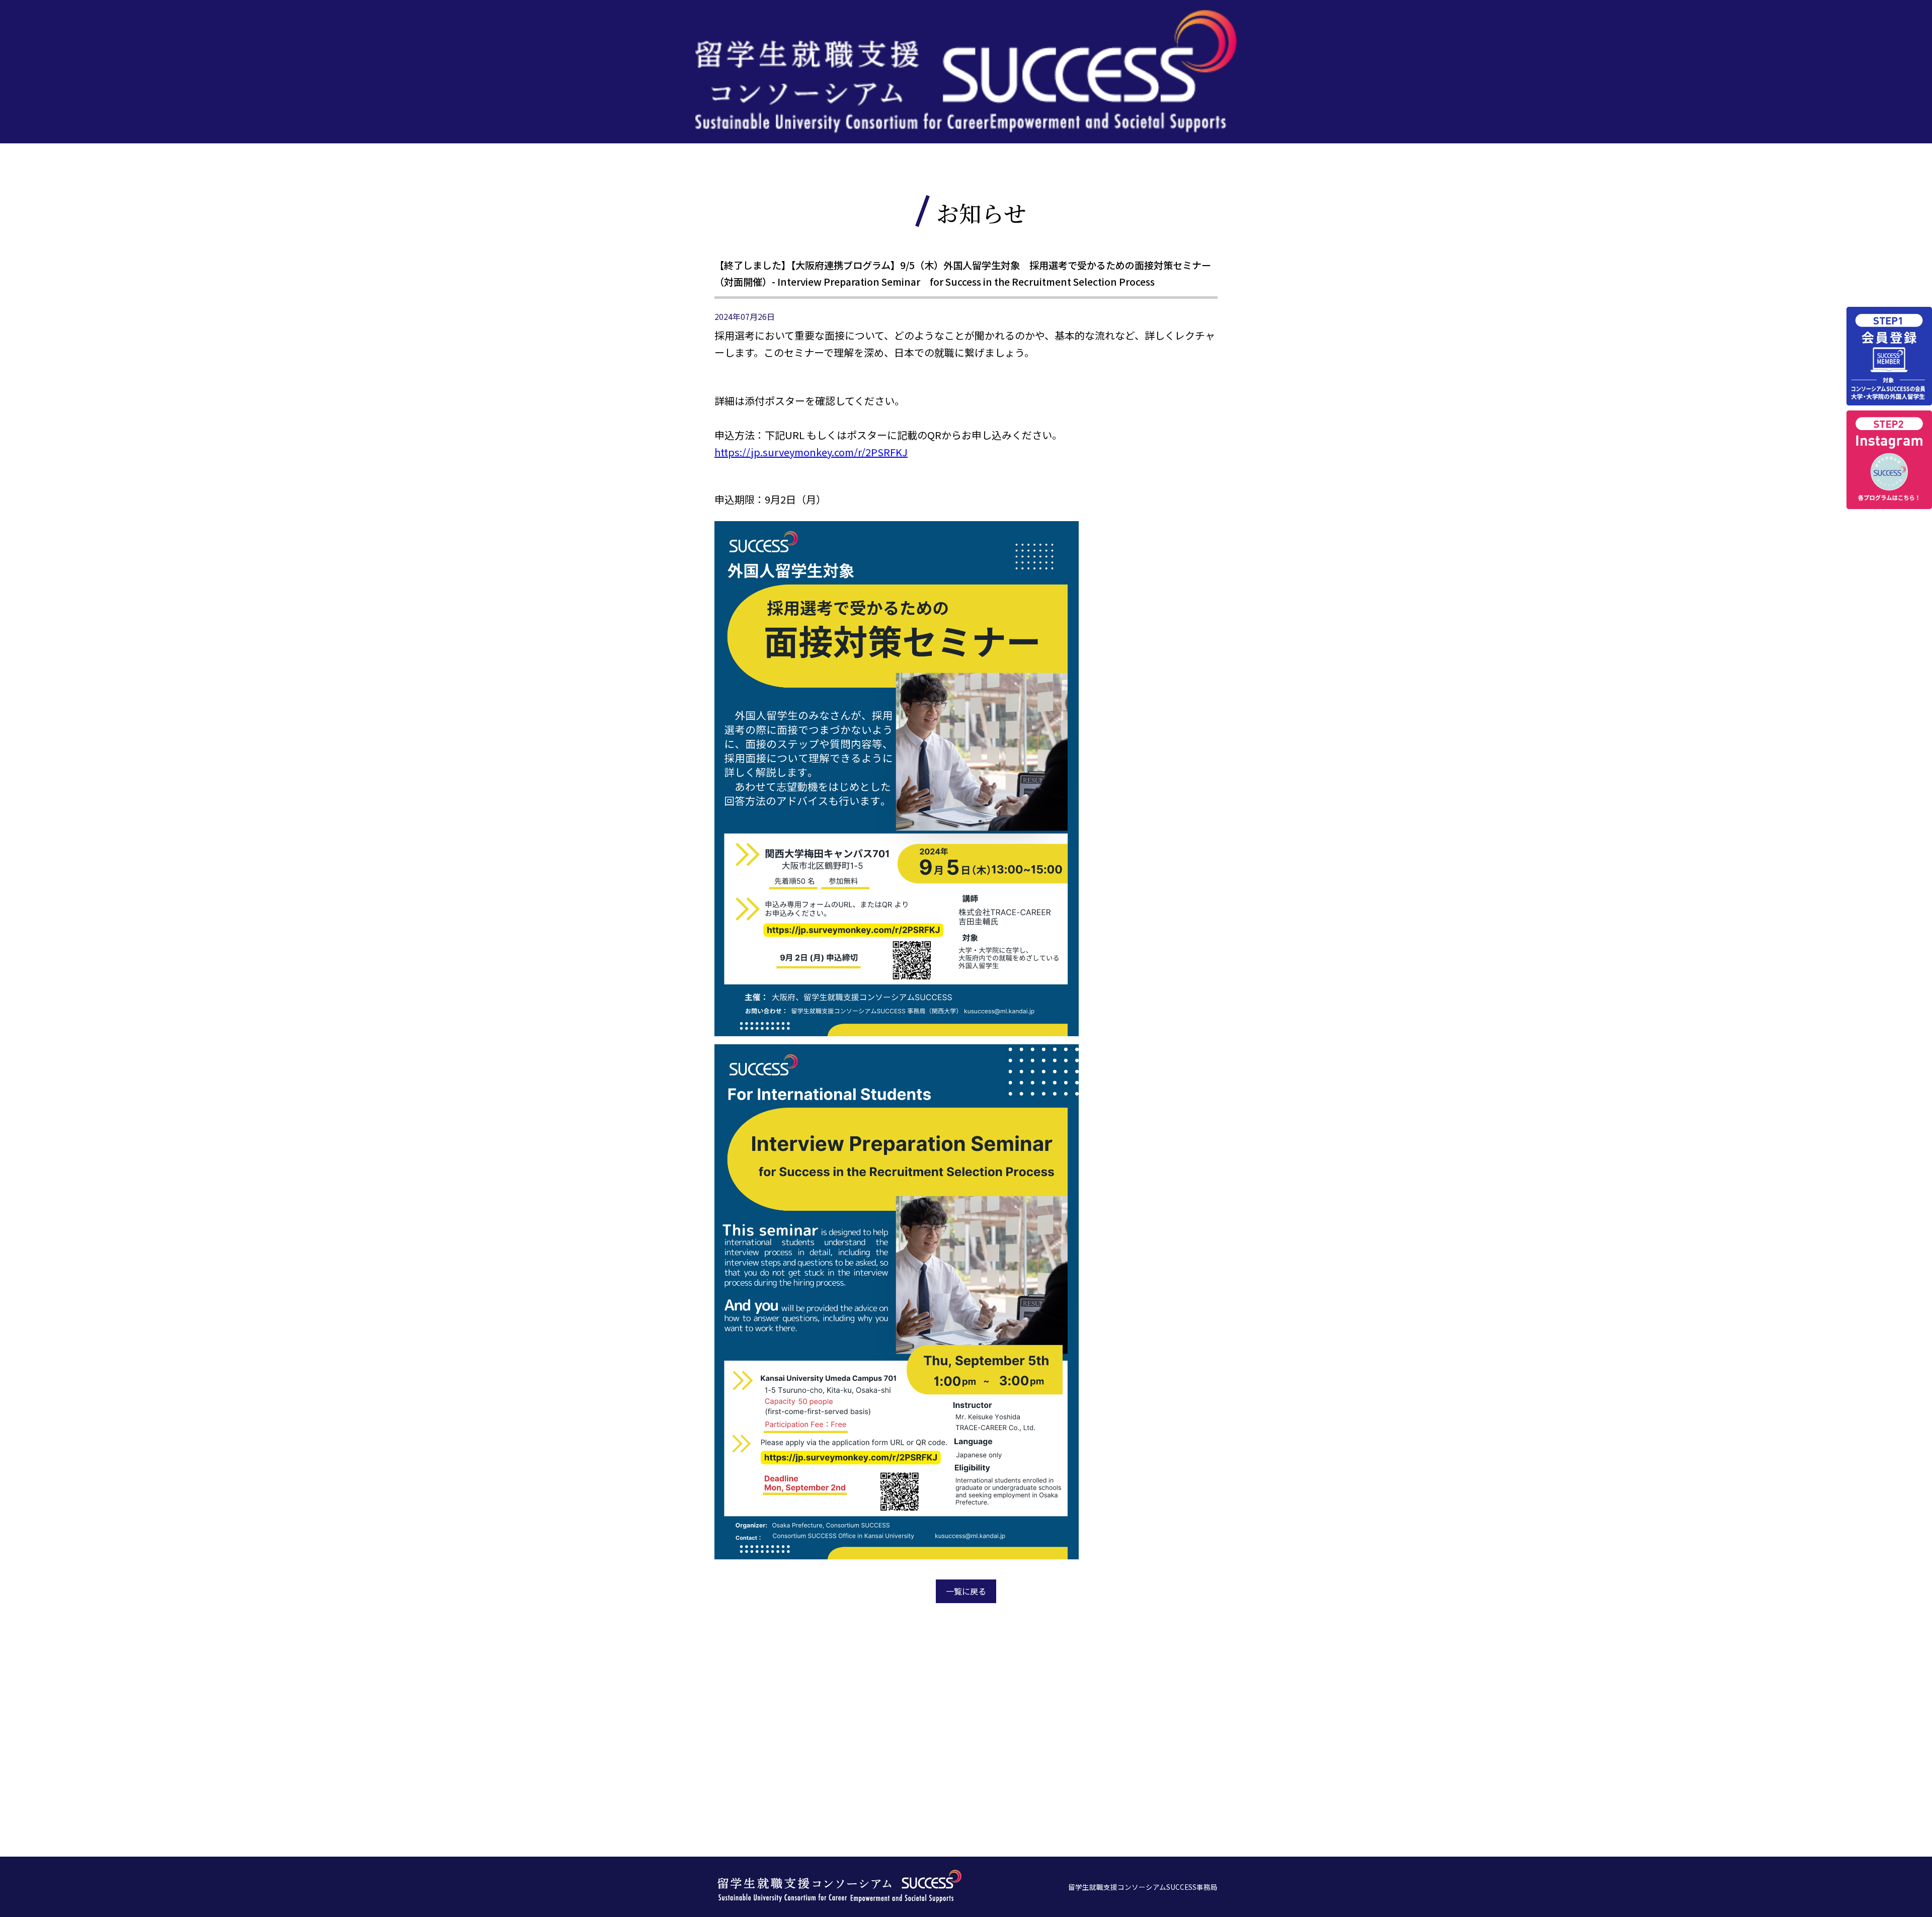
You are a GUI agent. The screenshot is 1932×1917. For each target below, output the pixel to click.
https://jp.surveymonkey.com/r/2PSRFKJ (811, 452)
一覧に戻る (966, 1591)
